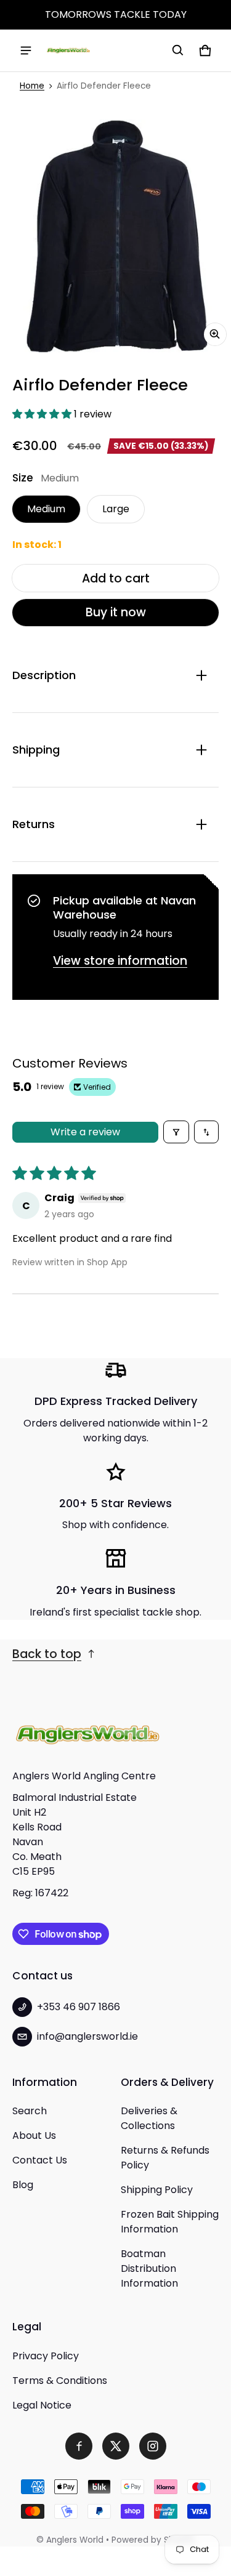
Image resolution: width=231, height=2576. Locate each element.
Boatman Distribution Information (149, 2268)
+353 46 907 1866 (79, 2007)
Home (32, 86)
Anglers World (75, 2540)
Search (30, 2111)
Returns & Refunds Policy (165, 2158)
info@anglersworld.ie (87, 2036)
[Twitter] (116, 2446)
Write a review (85, 1132)
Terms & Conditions (60, 2381)
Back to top (47, 1654)
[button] (178, 50)
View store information (120, 961)
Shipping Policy (157, 2190)
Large (116, 509)
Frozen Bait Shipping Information (170, 2222)
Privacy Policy (46, 2356)
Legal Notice (42, 2405)
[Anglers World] (68, 50)
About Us (34, 2135)
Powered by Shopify (153, 2540)
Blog (23, 2185)
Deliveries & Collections (149, 2118)
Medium (46, 509)
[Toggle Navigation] (26, 50)
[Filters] (176, 1132)
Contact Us (40, 2160)
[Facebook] (79, 2446)
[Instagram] (153, 2446)
